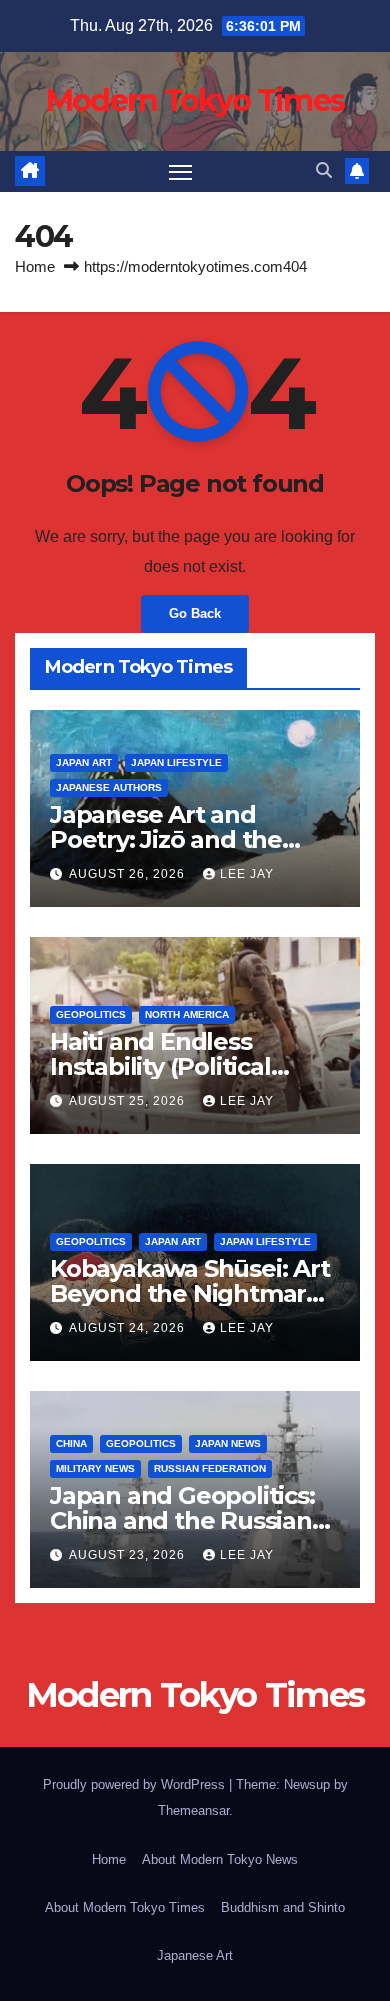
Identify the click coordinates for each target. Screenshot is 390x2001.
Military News (95, 1468)
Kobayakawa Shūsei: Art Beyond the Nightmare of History (190, 1293)
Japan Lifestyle (176, 762)
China (71, 1443)
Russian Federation (210, 1468)
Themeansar (193, 1810)
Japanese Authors (109, 787)
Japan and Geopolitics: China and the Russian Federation (182, 1520)
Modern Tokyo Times (195, 100)
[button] (324, 170)
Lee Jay (247, 874)
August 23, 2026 (129, 1555)
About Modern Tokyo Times (125, 1907)
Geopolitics (91, 1014)
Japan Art (84, 762)
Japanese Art (195, 1955)
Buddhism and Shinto (283, 1907)
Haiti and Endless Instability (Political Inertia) (160, 1066)
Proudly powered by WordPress (136, 1784)
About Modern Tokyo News (220, 1859)
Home (35, 266)
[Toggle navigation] (181, 172)
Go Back (195, 613)
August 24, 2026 (129, 1328)
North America (187, 1014)
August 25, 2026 (129, 1101)
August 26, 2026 (129, 874)
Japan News (228, 1443)
